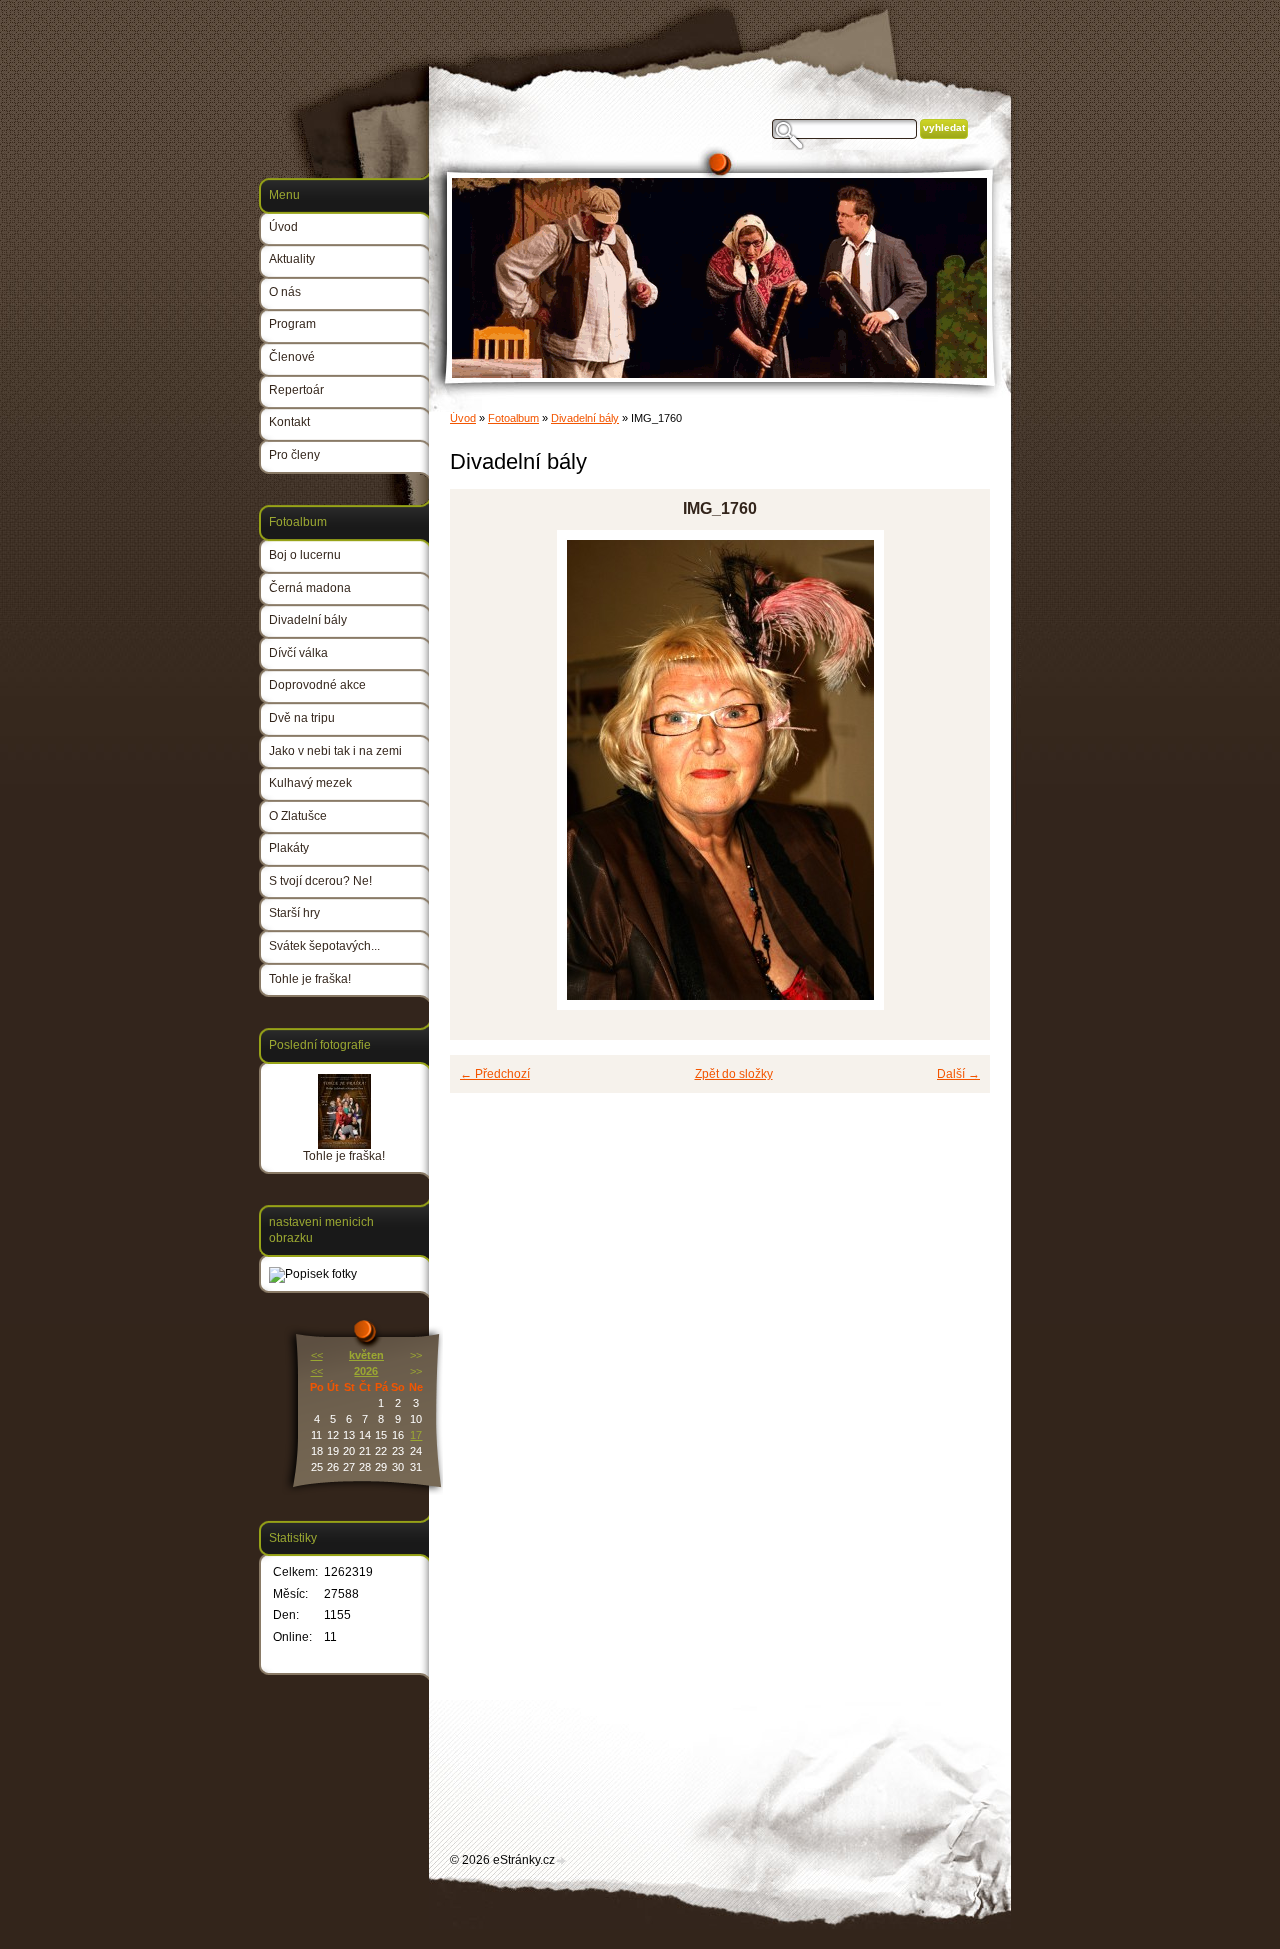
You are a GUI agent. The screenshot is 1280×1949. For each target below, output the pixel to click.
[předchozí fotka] (482, 770)
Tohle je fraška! (310, 979)
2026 (366, 1371)
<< (317, 1355)
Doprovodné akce (317, 685)
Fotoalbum (513, 418)
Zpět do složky (734, 1074)
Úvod (463, 418)
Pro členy (294, 455)
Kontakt (289, 422)
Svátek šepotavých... (324, 946)
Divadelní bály (585, 418)
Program (292, 324)
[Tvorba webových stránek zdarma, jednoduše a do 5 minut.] (562, 1861)
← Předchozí (495, 1074)
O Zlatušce (298, 816)
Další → (958, 1074)
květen (366, 1355)
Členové (292, 357)
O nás (285, 292)
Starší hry (294, 913)
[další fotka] (957, 770)
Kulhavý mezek (310, 783)
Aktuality (292, 259)
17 (416, 1435)
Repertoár (296, 390)
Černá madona (310, 588)
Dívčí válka (298, 653)
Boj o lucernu (305, 555)
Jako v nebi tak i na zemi (335, 751)
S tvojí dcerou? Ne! (320, 881)
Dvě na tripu (302, 718)
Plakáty (289, 848)
